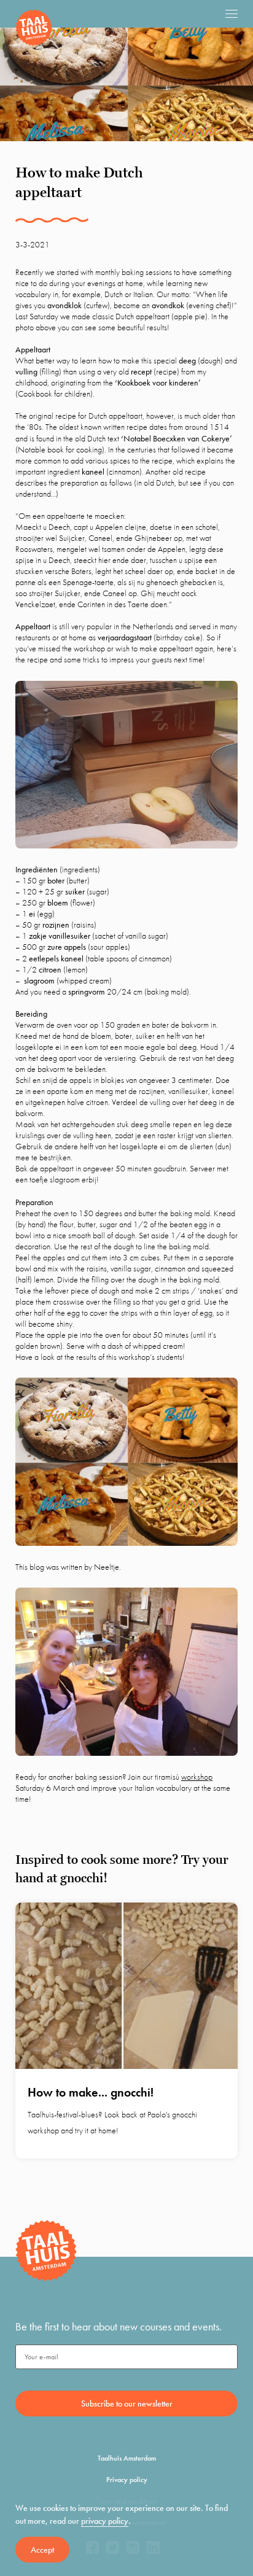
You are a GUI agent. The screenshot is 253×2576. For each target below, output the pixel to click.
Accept (42, 2550)
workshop (197, 1777)
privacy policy (105, 2521)
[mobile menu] (232, 14)
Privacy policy (127, 2480)
